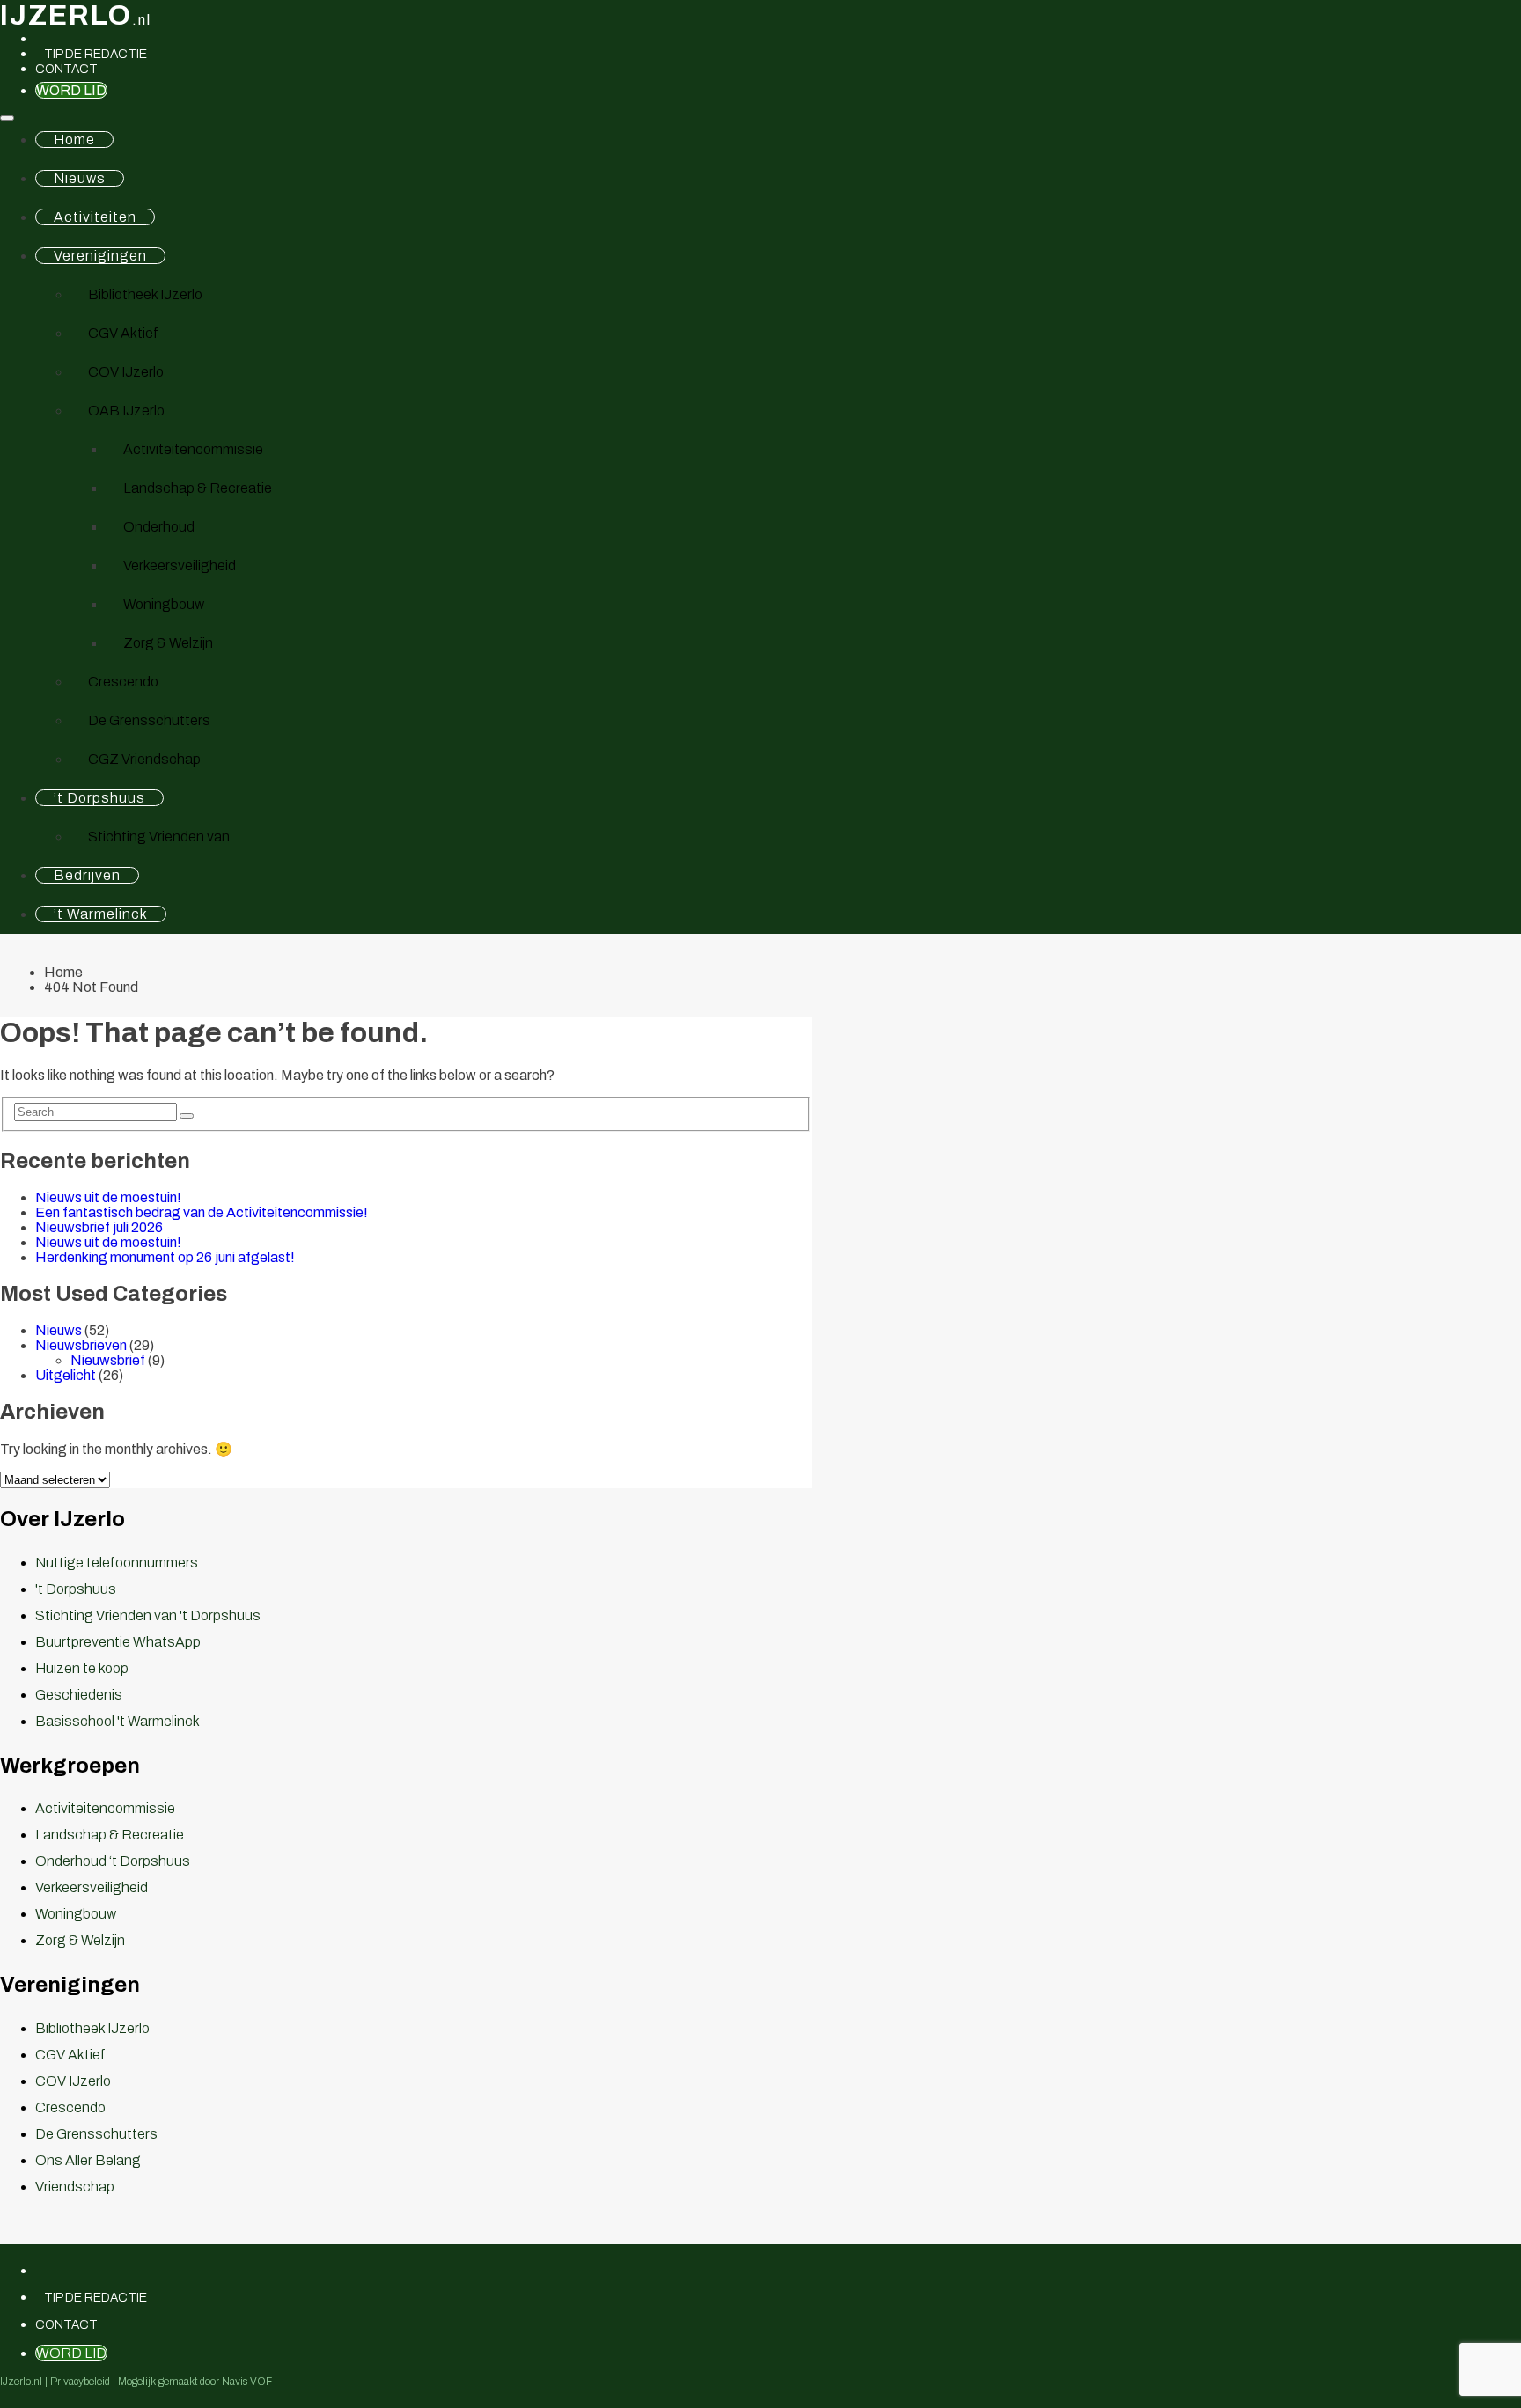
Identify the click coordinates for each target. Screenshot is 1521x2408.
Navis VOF (247, 2382)
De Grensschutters (149, 720)
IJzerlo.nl (21, 2382)
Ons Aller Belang (88, 2160)
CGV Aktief (123, 333)
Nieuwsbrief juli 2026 (99, 1227)
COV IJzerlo (126, 372)
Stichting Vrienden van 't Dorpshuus (148, 1615)
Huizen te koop (82, 1668)
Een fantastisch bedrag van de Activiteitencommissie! (202, 1212)
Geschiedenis (79, 1695)
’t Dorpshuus (99, 798)
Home (74, 139)
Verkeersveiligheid (180, 565)
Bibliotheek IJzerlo (145, 294)
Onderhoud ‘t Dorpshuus (113, 1861)
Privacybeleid (80, 2382)
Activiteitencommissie (193, 449)
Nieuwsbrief (108, 1360)
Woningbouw (164, 604)
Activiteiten (95, 217)
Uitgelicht (66, 1375)
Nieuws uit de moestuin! (108, 1197)
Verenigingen (100, 256)
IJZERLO (76, 15)
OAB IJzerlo (126, 411)
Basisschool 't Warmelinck (118, 1721)
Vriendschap (75, 2187)
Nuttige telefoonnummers (117, 1563)
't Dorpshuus (76, 1589)
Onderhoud (159, 527)
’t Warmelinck (101, 914)
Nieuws (80, 178)
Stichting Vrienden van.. (162, 837)
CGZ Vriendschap (144, 759)
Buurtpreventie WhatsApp (118, 1642)
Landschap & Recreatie (198, 488)
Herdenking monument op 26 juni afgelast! (165, 1257)
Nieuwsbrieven (81, 1345)
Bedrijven (87, 875)
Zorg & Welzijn (168, 643)
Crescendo (123, 682)
